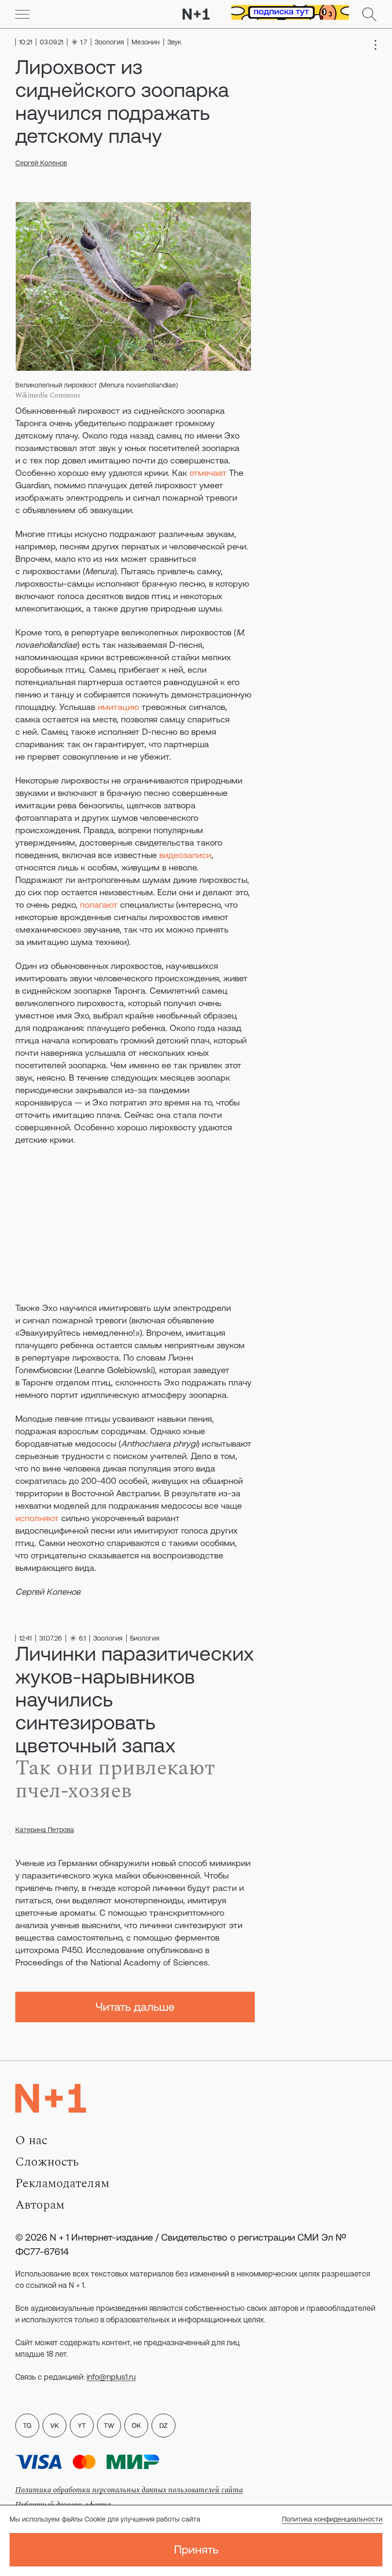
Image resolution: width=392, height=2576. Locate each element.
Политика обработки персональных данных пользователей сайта (129, 2490)
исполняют (37, 1518)
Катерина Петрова (45, 1830)
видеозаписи (185, 855)
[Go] (22, 14)
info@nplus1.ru (111, 2377)
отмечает (208, 473)
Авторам (40, 2205)
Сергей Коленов (41, 163)
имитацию (118, 707)
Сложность (47, 2162)
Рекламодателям (62, 2183)
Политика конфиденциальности (332, 2519)
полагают (99, 905)
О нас (31, 2140)
